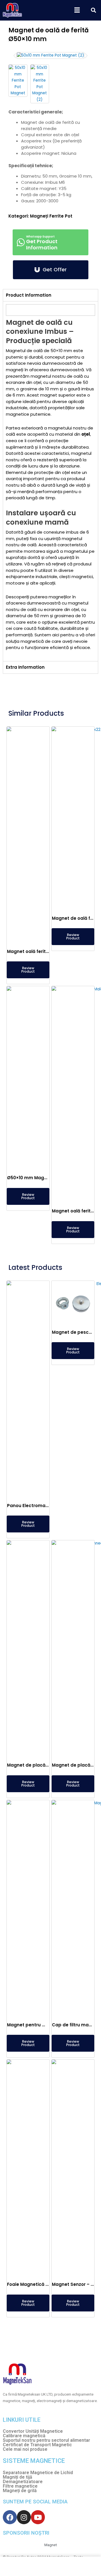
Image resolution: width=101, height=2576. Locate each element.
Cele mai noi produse (25, 2449)
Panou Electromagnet (32, 1506)
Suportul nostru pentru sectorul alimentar (46, 2440)
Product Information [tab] (29, 295)
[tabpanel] (50, 481)
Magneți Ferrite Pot (51, 216)
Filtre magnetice (20, 2486)
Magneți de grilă (20, 2491)
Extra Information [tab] (25, 667)
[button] (77, 10)
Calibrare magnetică (24, 2436)
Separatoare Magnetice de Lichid (38, 2473)
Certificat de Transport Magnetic (37, 2445)
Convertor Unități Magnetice (33, 2431)
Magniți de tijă (18, 2477)
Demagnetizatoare (23, 2482)
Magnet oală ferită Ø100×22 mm (43, 951)
